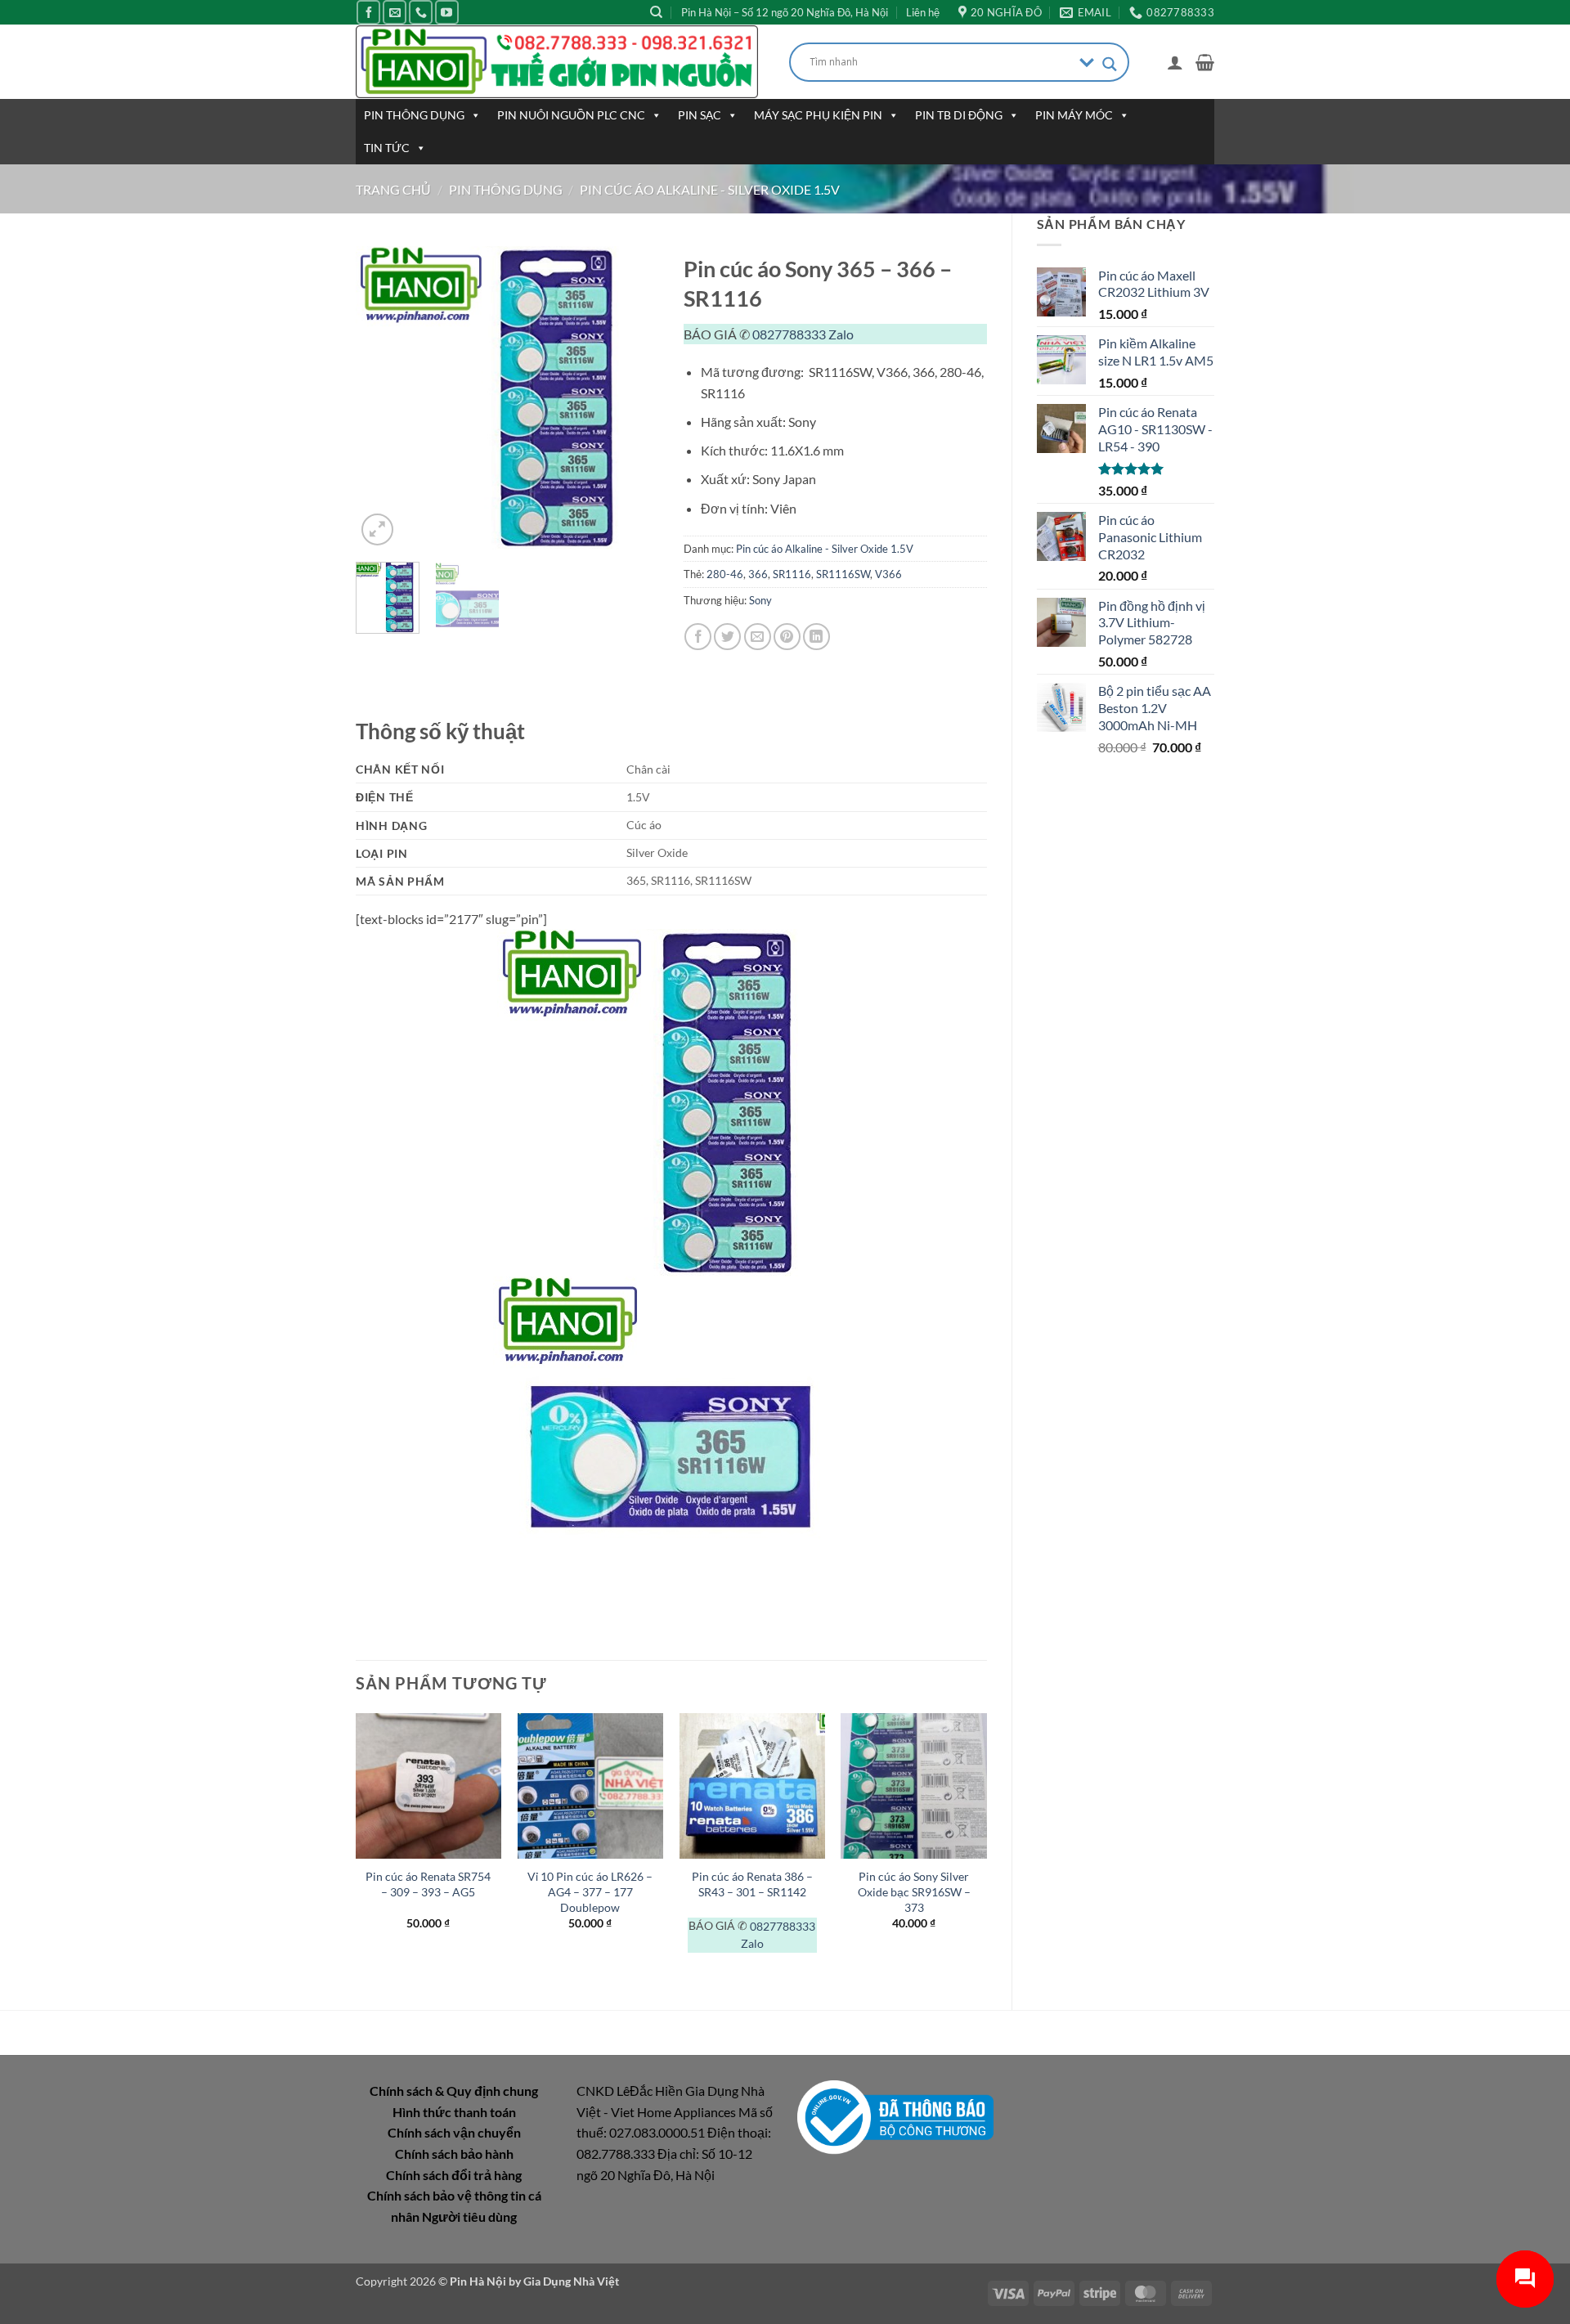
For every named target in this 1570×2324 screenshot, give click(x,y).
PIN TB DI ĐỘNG (959, 115)
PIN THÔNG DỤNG (414, 115)
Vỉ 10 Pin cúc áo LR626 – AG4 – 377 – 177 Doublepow (590, 1891)
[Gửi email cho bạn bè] (758, 637)
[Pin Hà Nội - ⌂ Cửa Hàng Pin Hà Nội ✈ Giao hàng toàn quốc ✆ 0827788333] (560, 62)
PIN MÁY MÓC (1074, 115)
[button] (1175, 62)
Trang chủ (393, 189)
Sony (760, 600)
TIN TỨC (387, 148)
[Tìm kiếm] (656, 12)
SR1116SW (843, 574)
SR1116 (792, 574)
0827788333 (789, 334)
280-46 (725, 574)
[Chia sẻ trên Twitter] (727, 637)
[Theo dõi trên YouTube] (447, 12)
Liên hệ (923, 12)
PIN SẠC (700, 115)
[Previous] (383, 398)
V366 (888, 574)
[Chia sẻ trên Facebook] (698, 637)
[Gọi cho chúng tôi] (421, 12)
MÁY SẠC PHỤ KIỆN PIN (818, 115)
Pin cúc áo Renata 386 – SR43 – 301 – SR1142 (752, 1884)
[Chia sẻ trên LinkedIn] (816, 637)
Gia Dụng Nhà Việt (571, 2281)
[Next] (632, 398)
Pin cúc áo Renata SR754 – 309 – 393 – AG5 (428, 1884)
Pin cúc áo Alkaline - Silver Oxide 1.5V (710, 189)
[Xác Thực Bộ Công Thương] (895, 2116)
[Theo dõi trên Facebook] (368, 12)
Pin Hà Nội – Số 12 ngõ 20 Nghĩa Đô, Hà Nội (785, 12)
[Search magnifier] (1110, 64)
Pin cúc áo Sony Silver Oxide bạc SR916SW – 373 (914, 1891)
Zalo (841, 334)
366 (758, 574)
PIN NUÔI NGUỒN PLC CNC (571, 115)
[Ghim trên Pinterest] (787, 637)
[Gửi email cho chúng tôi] (395, 12)
